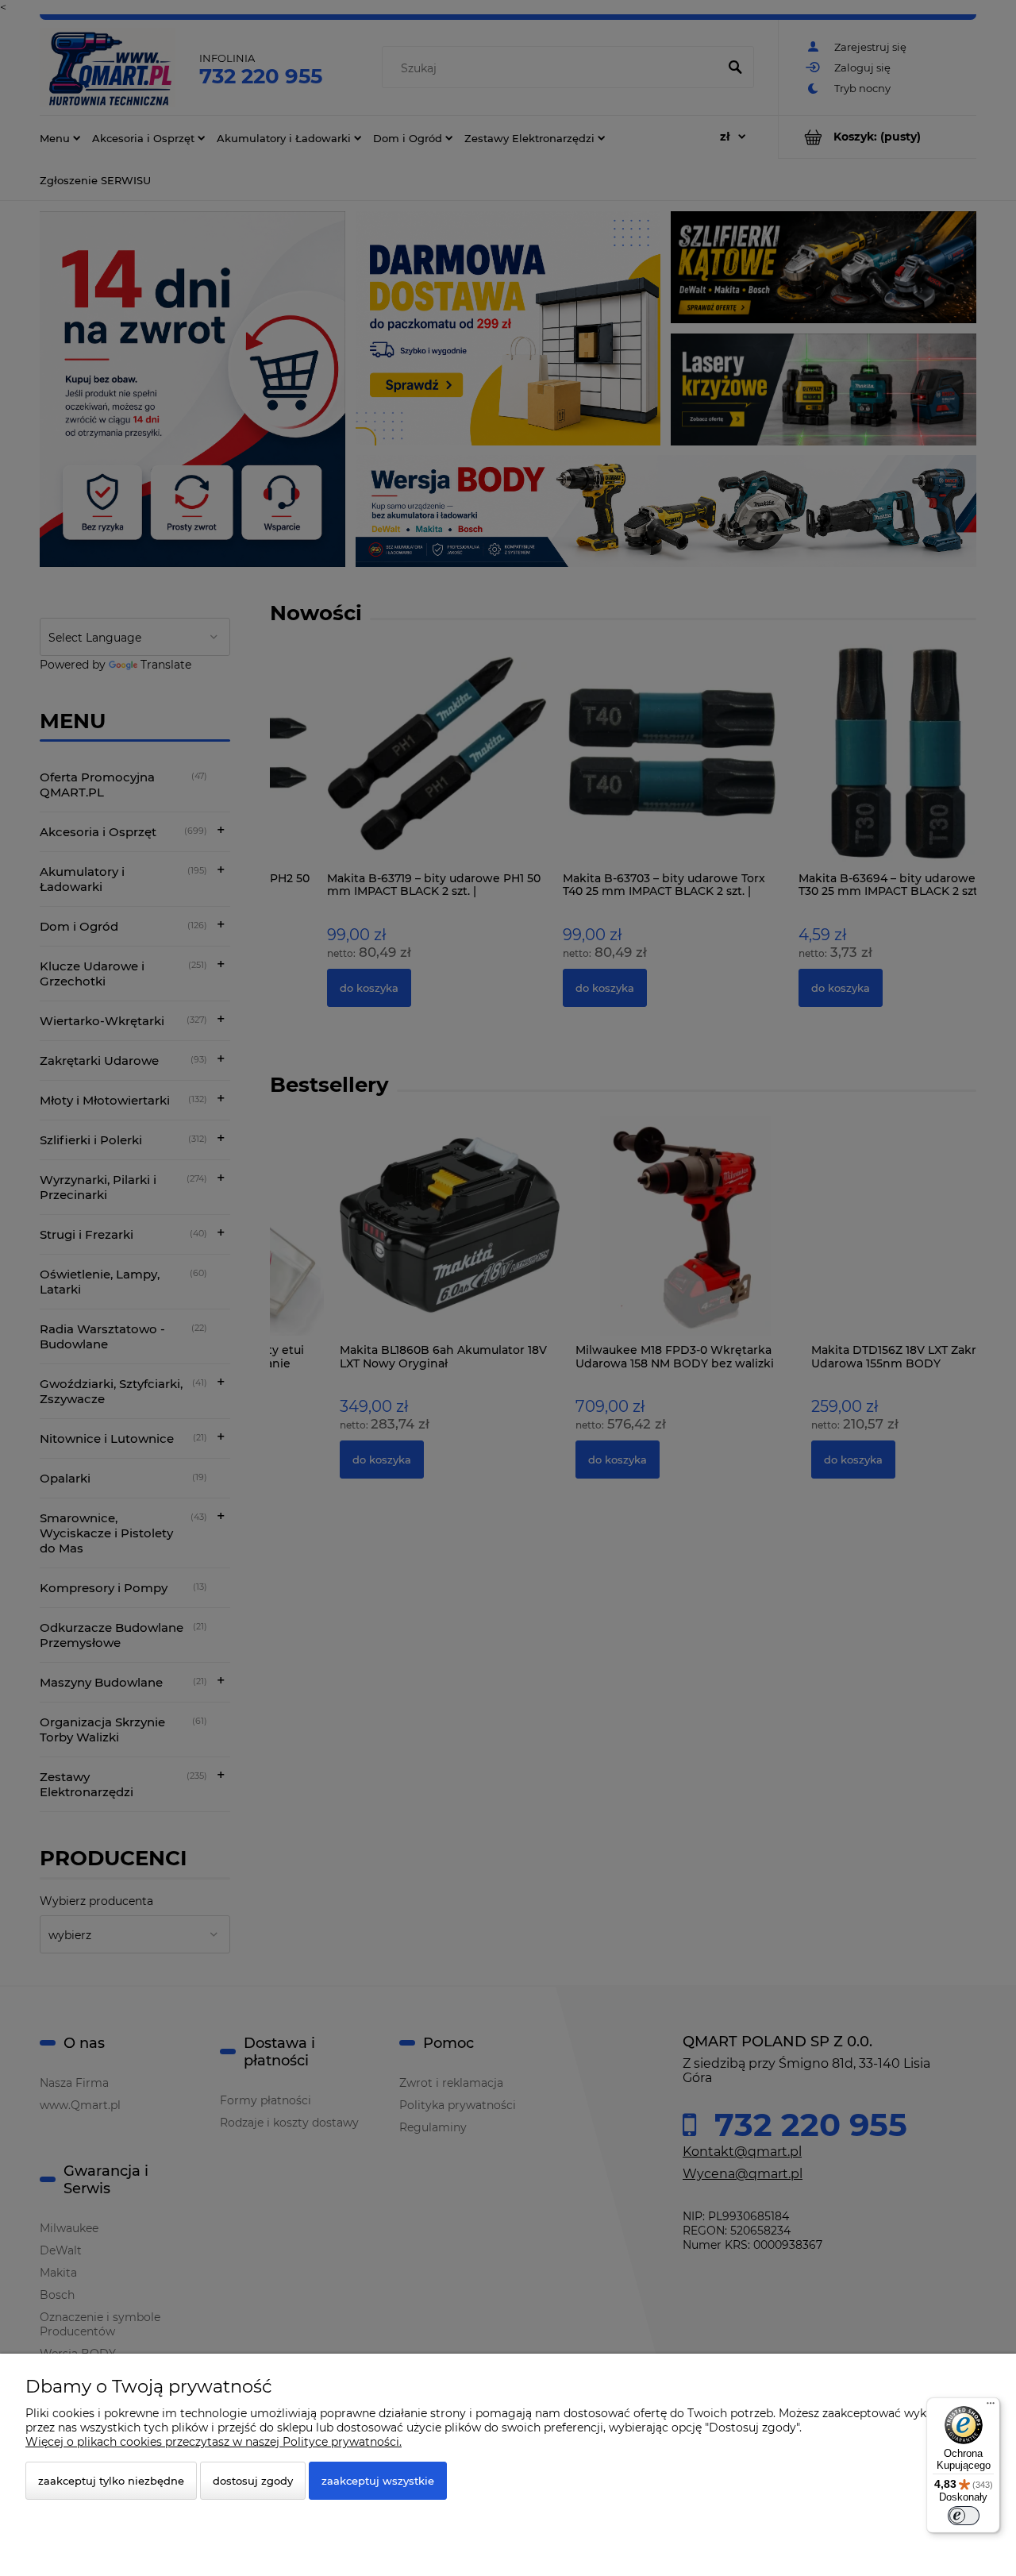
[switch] (964, 2516)
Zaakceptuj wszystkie (378, 2481)
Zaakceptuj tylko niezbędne (111, 2481)
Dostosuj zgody (253, 2481)
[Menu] (991, 2407)
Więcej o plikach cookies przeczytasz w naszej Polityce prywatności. (214, 2442)
